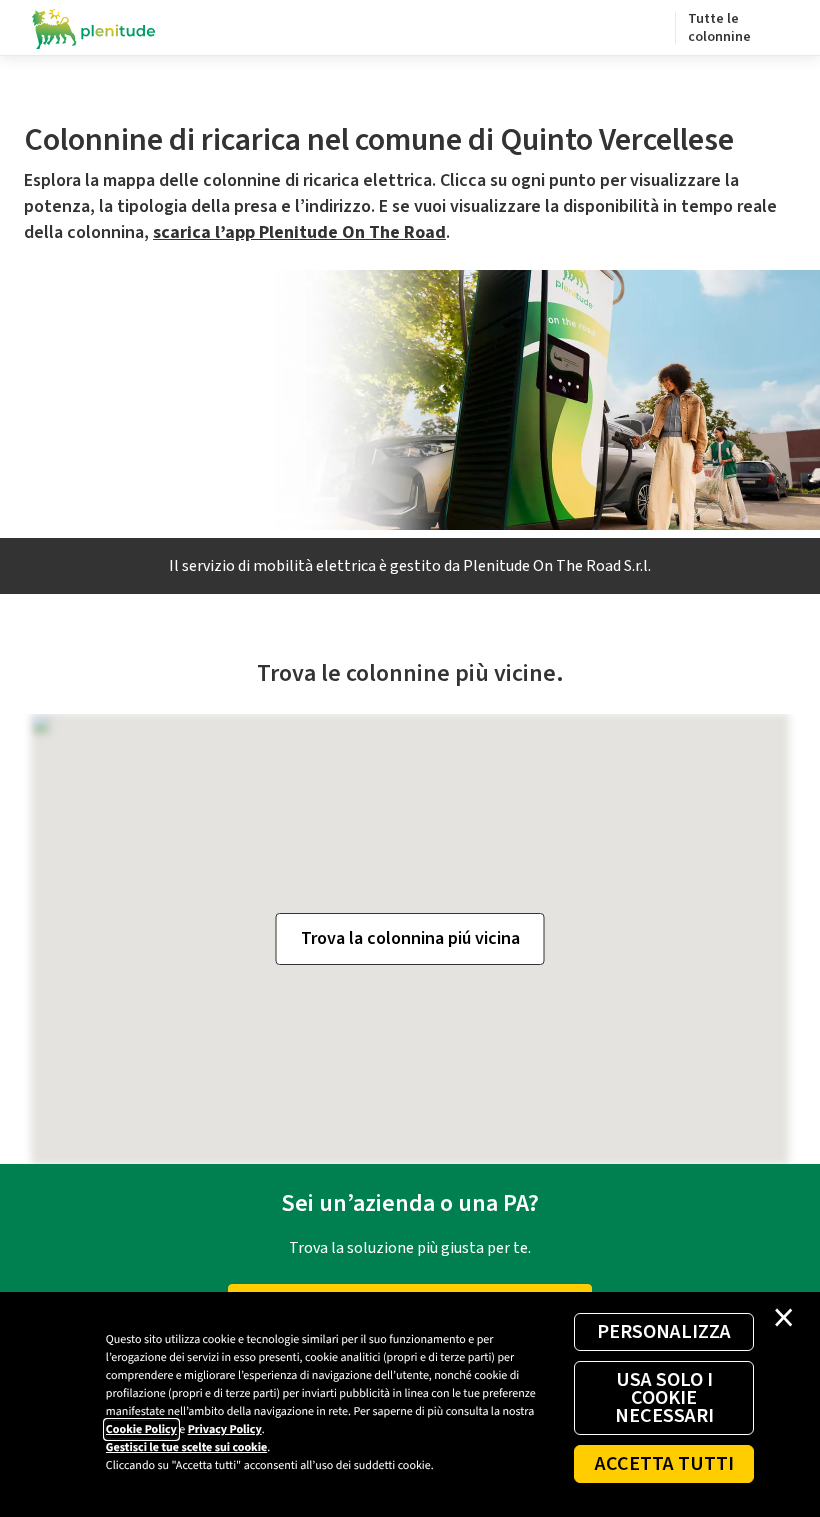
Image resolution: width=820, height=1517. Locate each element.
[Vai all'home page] (94, 28)
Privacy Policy (225, 1429)
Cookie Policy (141, 1429)
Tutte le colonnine (719, 28)
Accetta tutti (664, 1464)
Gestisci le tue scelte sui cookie (186, 1447)
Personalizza (664, 1332)
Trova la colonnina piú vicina (410, 938)
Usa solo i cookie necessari (664, 1398)
